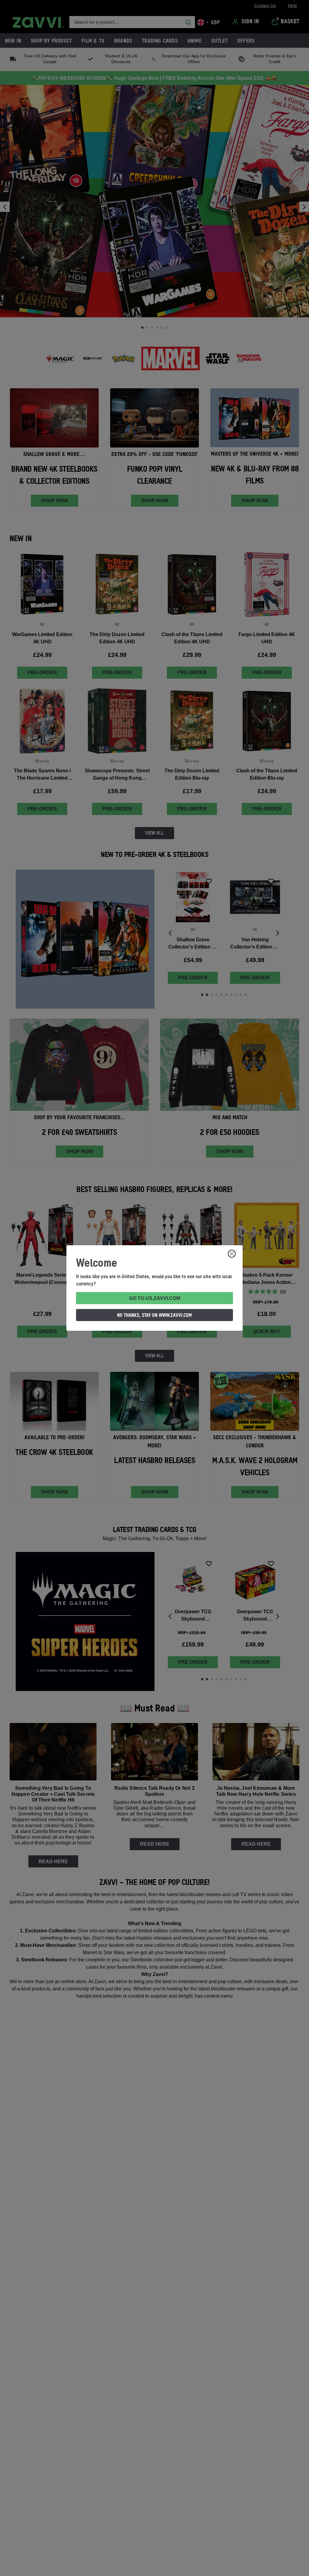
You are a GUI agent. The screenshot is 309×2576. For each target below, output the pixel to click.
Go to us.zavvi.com (155, 1298)
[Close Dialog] (232, 1254)
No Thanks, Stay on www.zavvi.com (154, 1315)
